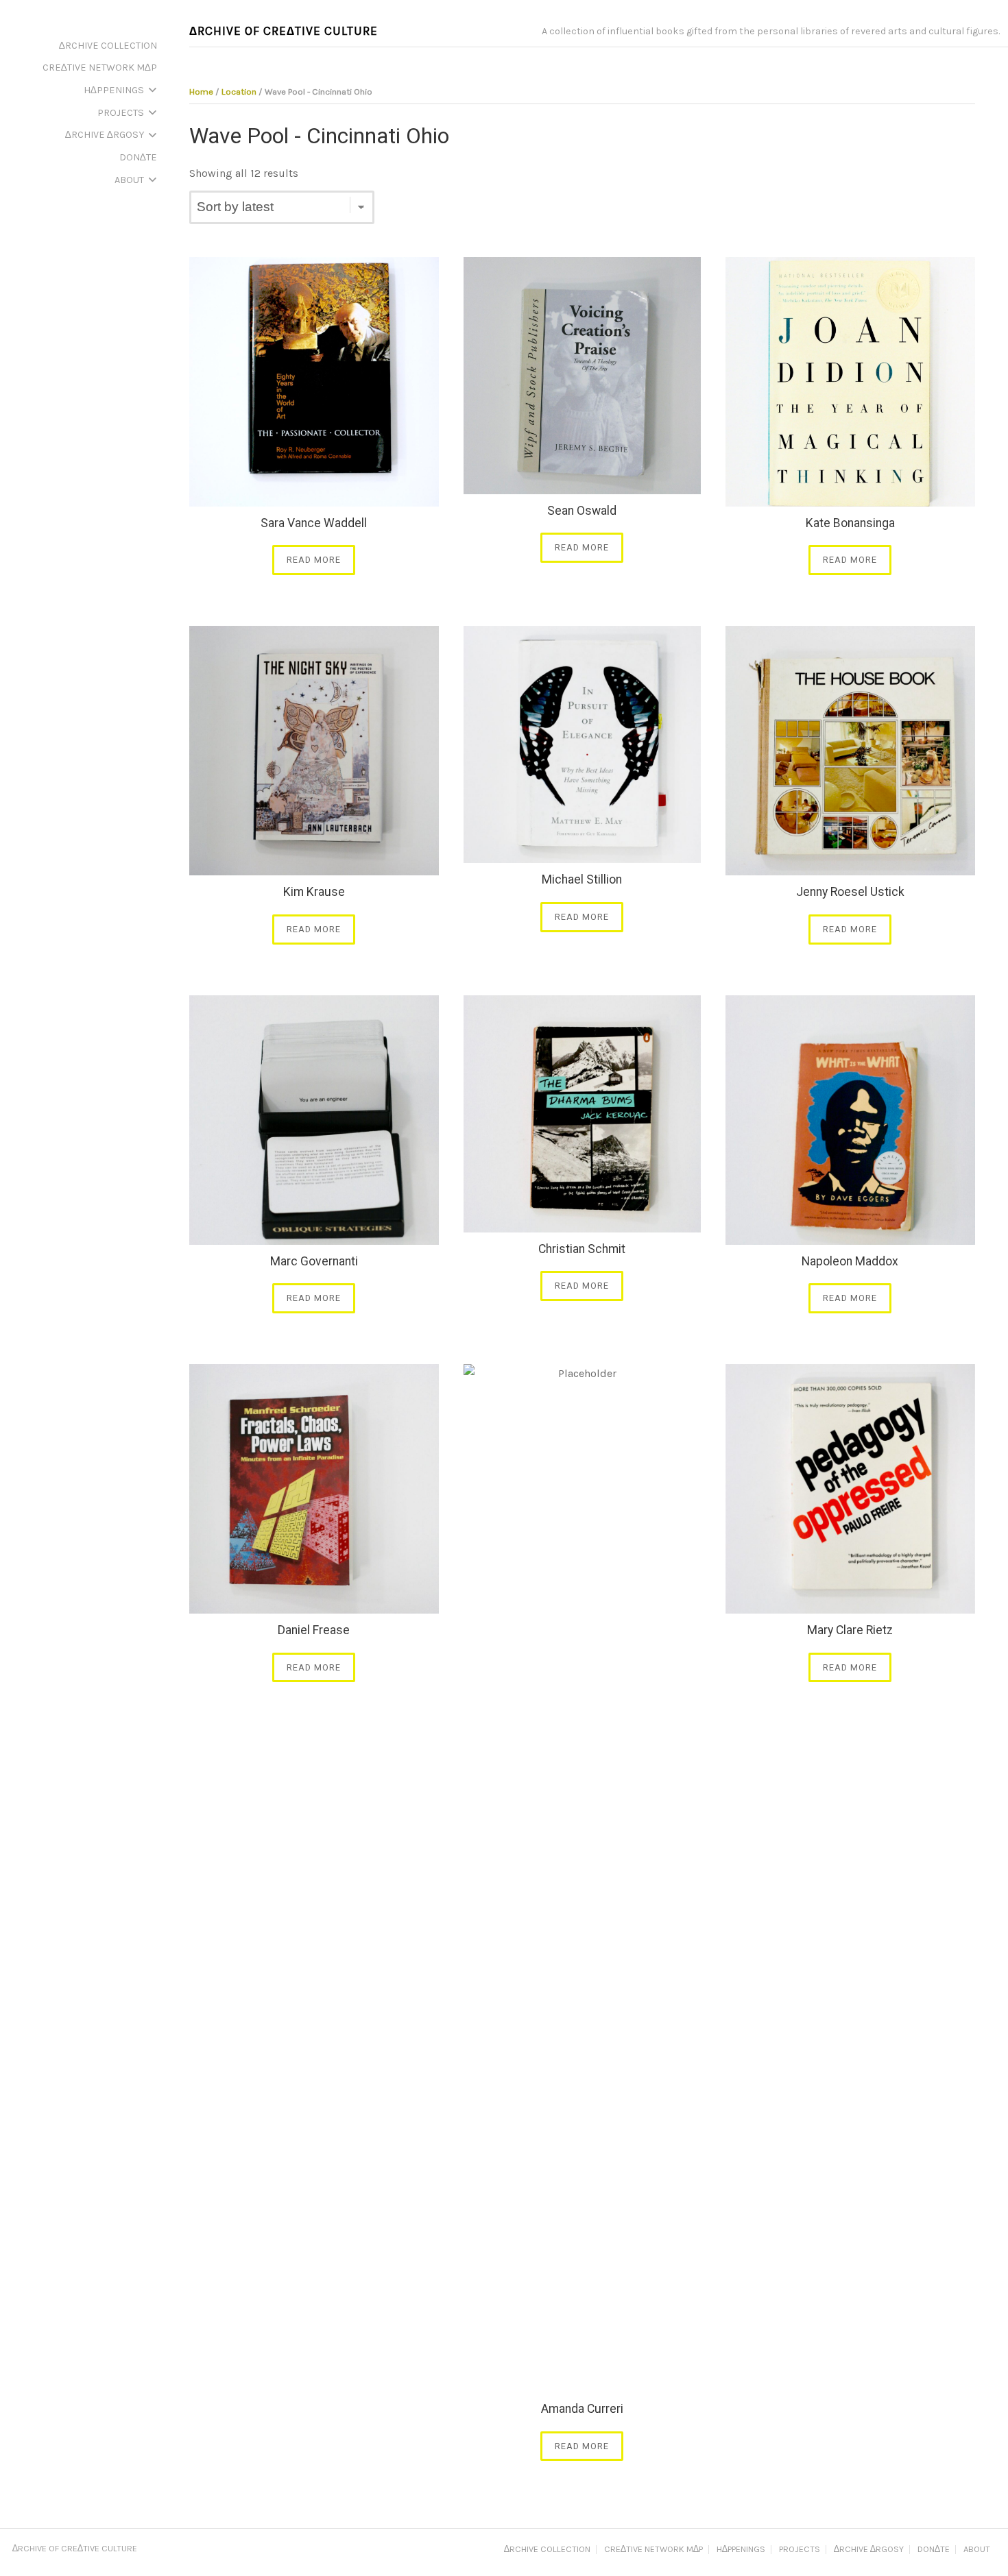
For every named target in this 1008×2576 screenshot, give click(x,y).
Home (201, 92)
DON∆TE (934, 2550)
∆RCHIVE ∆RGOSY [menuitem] (105, 135)
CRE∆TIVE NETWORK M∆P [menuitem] (100, 68)
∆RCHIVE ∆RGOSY (869, 2550)
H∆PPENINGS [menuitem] (114, 90)
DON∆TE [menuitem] (138, 157)
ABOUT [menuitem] (129, 180)
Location (239, 92)
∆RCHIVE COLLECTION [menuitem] (108, 46)
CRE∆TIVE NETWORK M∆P (653, 2550)
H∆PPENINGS (741, 2550)
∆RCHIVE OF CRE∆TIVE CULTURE (284, 31)
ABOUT (977, 2550)
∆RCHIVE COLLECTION (547, 2550)
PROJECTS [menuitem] (121, 113)
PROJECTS (800, 2550)
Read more (314, 560)
